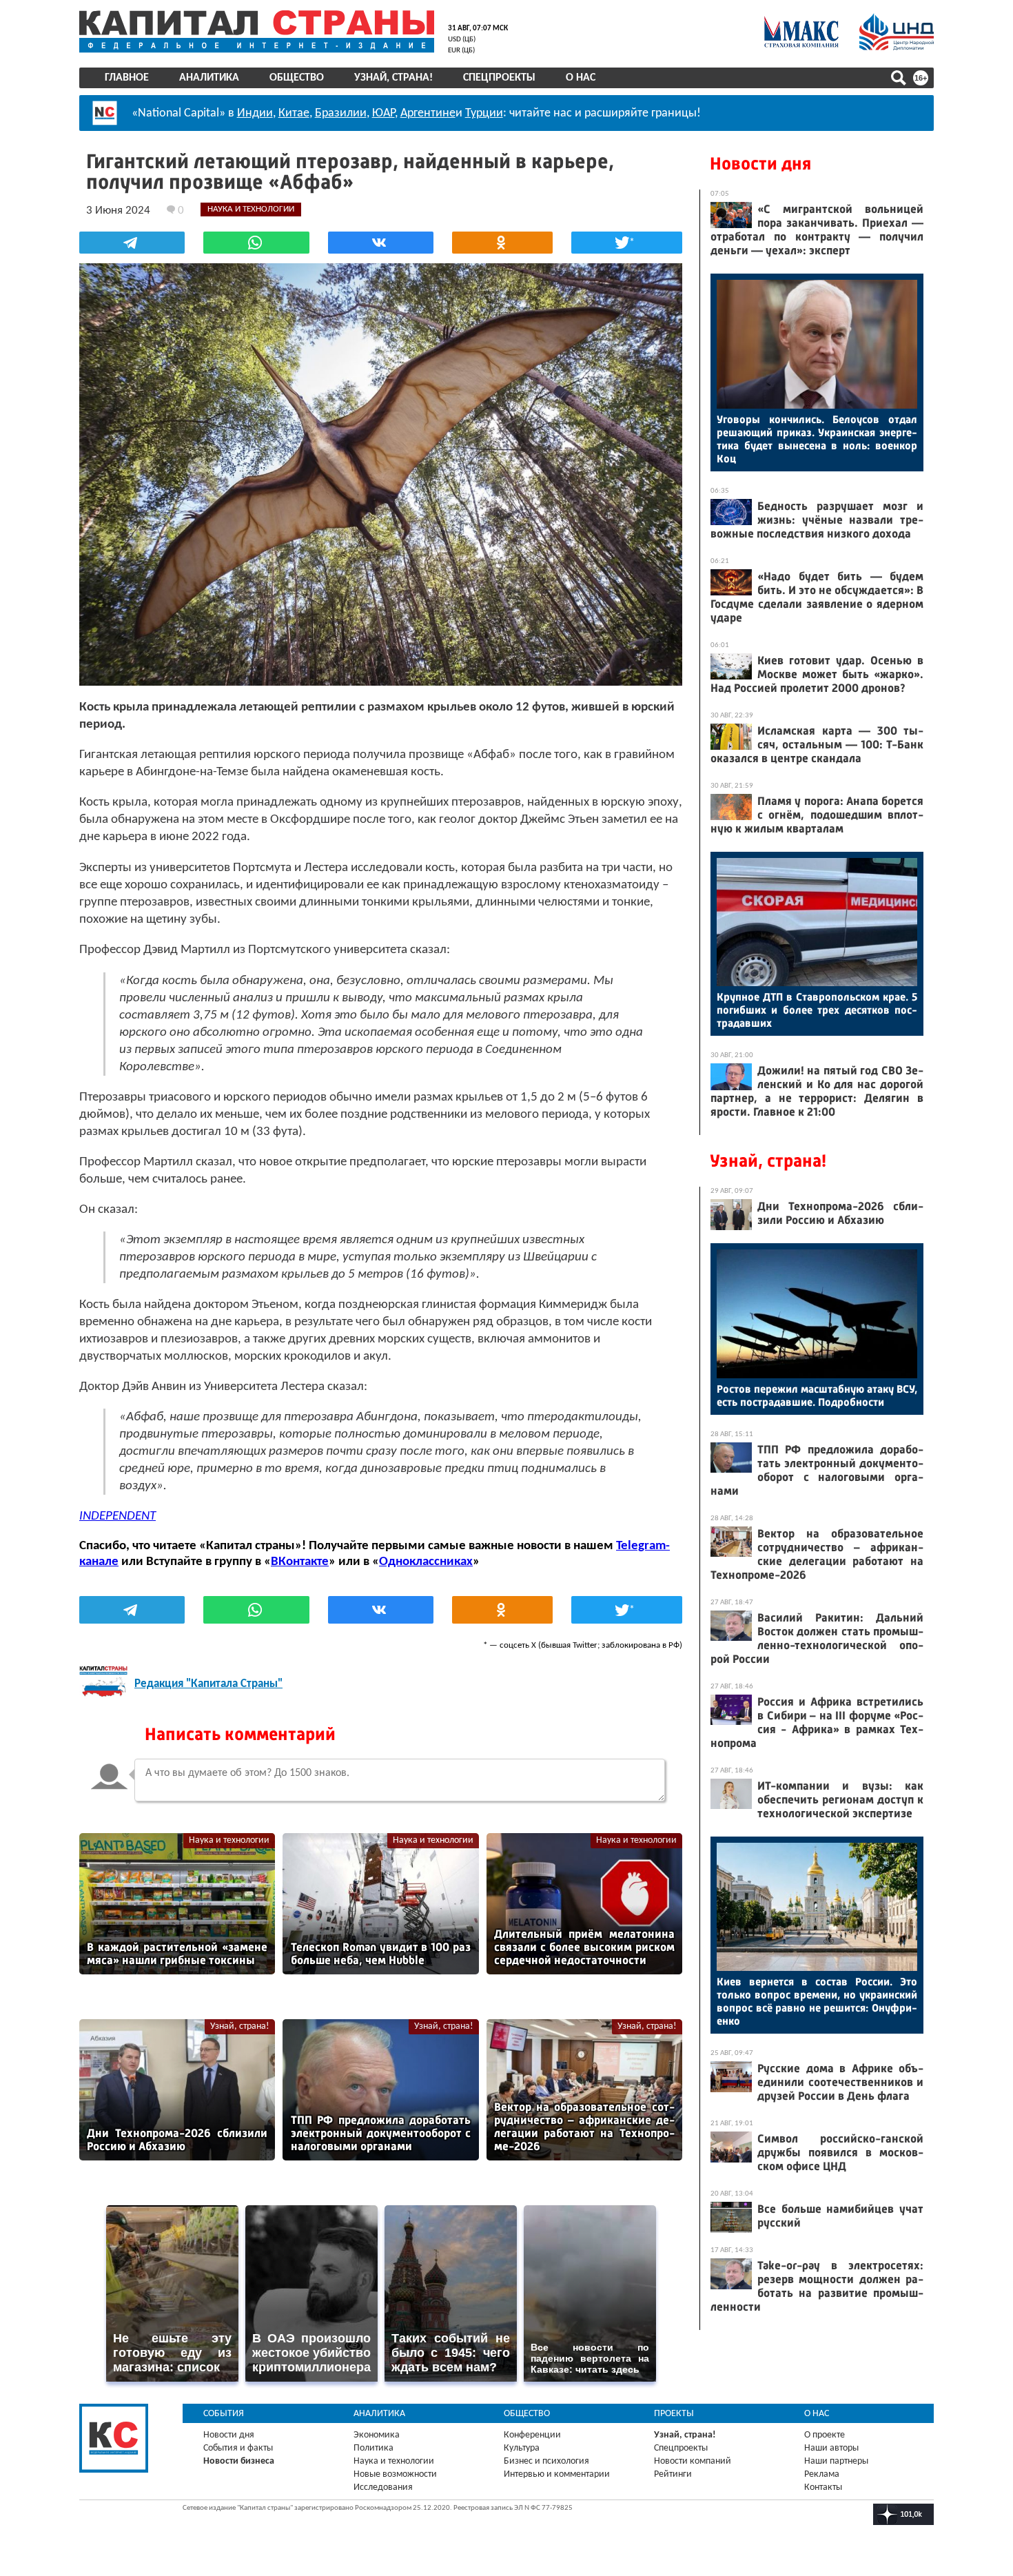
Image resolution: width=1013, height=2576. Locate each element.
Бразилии (341, 113)
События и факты (238, 2448)
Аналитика (209, 78)
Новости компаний (693, 2461)
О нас (581, 78)
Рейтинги (673, 2474)
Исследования (383, 2487)
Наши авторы (831, 2448)
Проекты (674, 2414)
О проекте (825, 2435)
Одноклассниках (426, 1562)
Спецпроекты (499, 78)
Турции (484, 113)
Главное (127, 78)
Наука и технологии (229, 1840)
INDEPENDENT (117, 1516)
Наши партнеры (836, 2461)
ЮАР (383, 113)
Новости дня (760, 164)
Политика (374, 2448)
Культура (522, 2448)
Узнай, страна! (393, 78)
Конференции (532, 2435)
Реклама (822, 2474)
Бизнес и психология (546, 2461)
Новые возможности (395, 2474)
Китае (294, 113)
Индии (255, 113)
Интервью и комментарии (557, 2474)
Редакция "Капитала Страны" (208, 1684)
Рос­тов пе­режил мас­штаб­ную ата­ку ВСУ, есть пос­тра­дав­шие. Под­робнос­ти (817, 1396)
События (224, 2414)
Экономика (377, 2435)
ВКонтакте (300, 1562)
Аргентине (428, 113)
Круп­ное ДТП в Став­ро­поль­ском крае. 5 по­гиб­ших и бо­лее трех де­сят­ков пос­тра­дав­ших (817, 1010)
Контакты (823, 2487)
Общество (297, 78)
